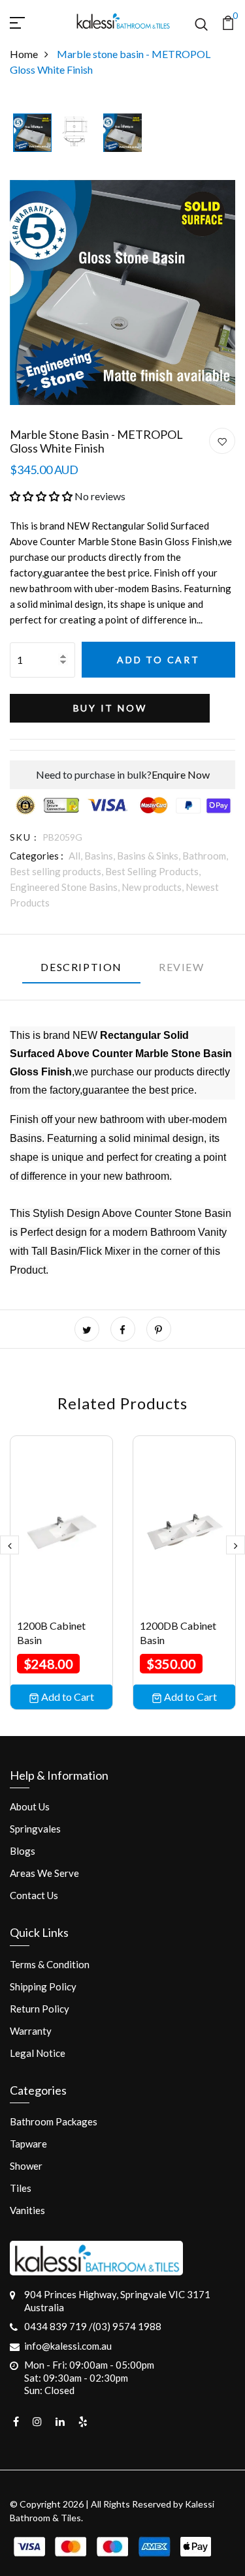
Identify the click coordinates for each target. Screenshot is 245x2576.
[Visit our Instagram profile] (37, 2421)
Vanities (27, 2210)
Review (182, 967)
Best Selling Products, (153, 871)
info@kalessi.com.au (68, 2346)
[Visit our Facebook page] (16, 2421)
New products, (154, 887)
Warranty (31, 2031)
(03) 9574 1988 (127, 2326)
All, (76, 856)
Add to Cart (158, 660)
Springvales (35, 1829)
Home (24, 54)
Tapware (28, 2144)
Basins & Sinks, (150, 856)
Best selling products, (57, 871)
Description (81, 967)
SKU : (24, 837)
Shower (26, 2166)
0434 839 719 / (58, 2326)
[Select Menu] (33, 21)
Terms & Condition (50, 1964)
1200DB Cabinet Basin (178, 1633)
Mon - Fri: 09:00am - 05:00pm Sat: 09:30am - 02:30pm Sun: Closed (89, 2377)
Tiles (21, 2188)
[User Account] (222, 442)
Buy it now (110, 708)
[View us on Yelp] (83, 2421)
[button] (41, 496)
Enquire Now (181, 774)
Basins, (101, 856)
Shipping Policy (43, 1986)
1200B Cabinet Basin (51, 1633)
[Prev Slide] (9, 1545)
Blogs (23, 1851)
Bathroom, (205, 856)
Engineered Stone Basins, (66, 887)
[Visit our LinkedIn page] (60, 2421)
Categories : (37, 856)
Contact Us (34, 1895)
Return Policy (40, 2009)
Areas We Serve (44, 1873)
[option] (32, 134)
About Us (30, 1806)
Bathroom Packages (54, 2121)
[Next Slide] (236, 1545)
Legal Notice (38, 2053)
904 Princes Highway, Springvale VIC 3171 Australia (117, 2301)
